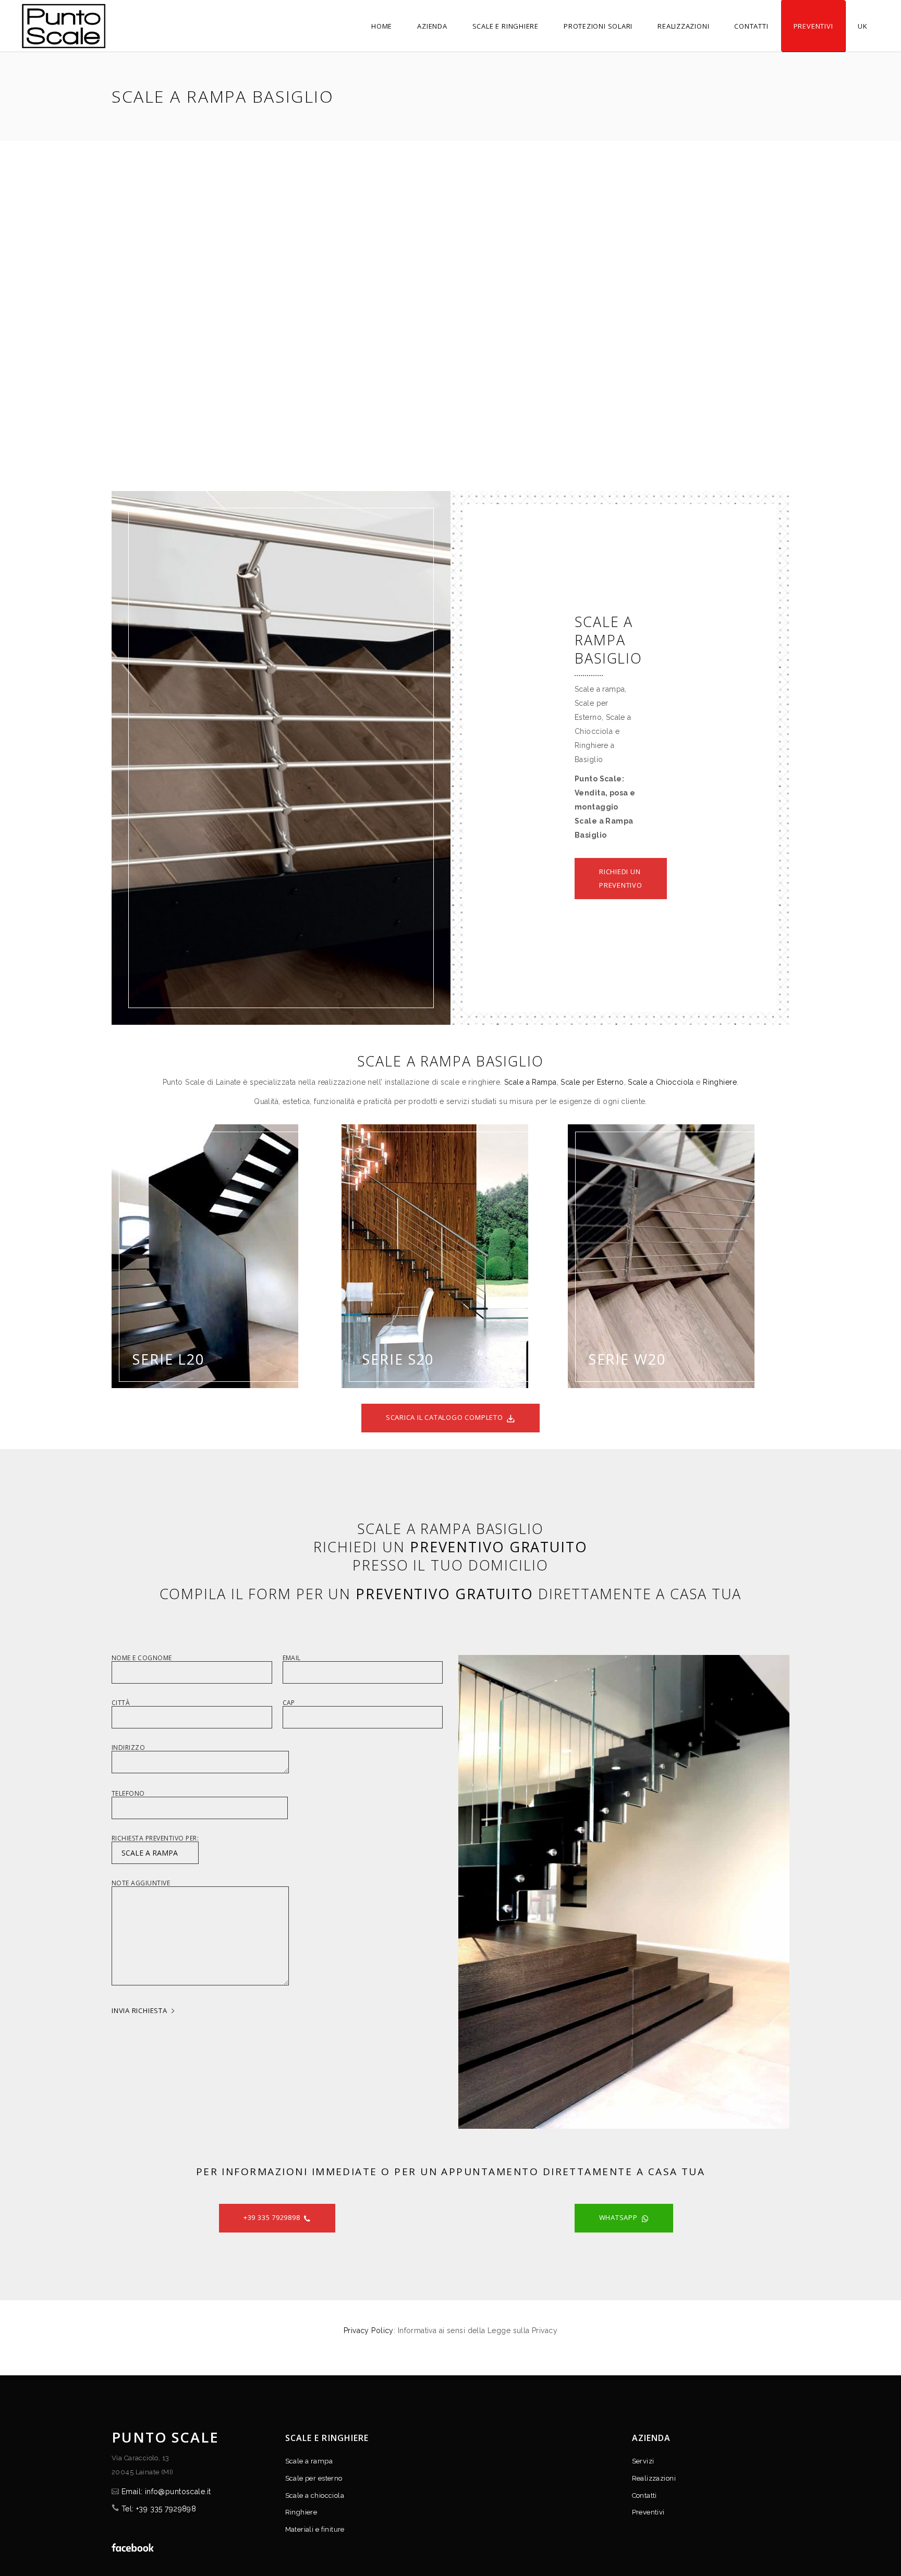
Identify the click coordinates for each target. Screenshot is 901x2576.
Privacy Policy (369, 2330)
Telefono (128, 1794)
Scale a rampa (309, 2461)
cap (289, 1703)
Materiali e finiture (315, 2529)
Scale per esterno (314, 2478)
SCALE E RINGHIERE (327, 2438)
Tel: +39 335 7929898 (159, 2509)
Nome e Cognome (142, 1659)
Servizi (643, 2461)
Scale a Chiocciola (661, 1082)
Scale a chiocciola (315, 2495)
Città (121, 1703)
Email (292, 1659)
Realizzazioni (654, 2478)
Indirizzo (128, 1748)
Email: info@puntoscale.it (166, 2492)
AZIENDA (652, 2438)
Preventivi (648, 2512)
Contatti (644, 2495)
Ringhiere (720, 1082)
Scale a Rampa (530, 1082)
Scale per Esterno (592, 1082)
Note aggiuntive (141, 1884)
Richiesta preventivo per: (155, 1839)
